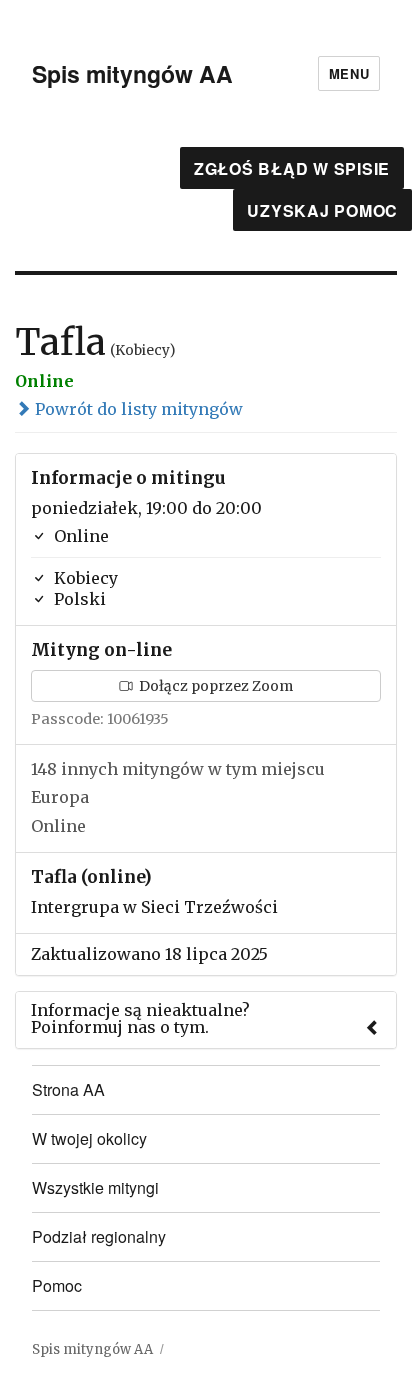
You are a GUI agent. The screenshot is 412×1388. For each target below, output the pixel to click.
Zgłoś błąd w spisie (292, 168)
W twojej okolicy (89, 1138)
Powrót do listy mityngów (137, 409)
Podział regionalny (99, 1236)
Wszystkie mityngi (95, 1187)
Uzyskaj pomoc (322, 210)
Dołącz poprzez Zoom (214, 686)
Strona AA (68, 1089)
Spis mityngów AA (132, 73)
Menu (349, 73)
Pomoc (57, 1285)
